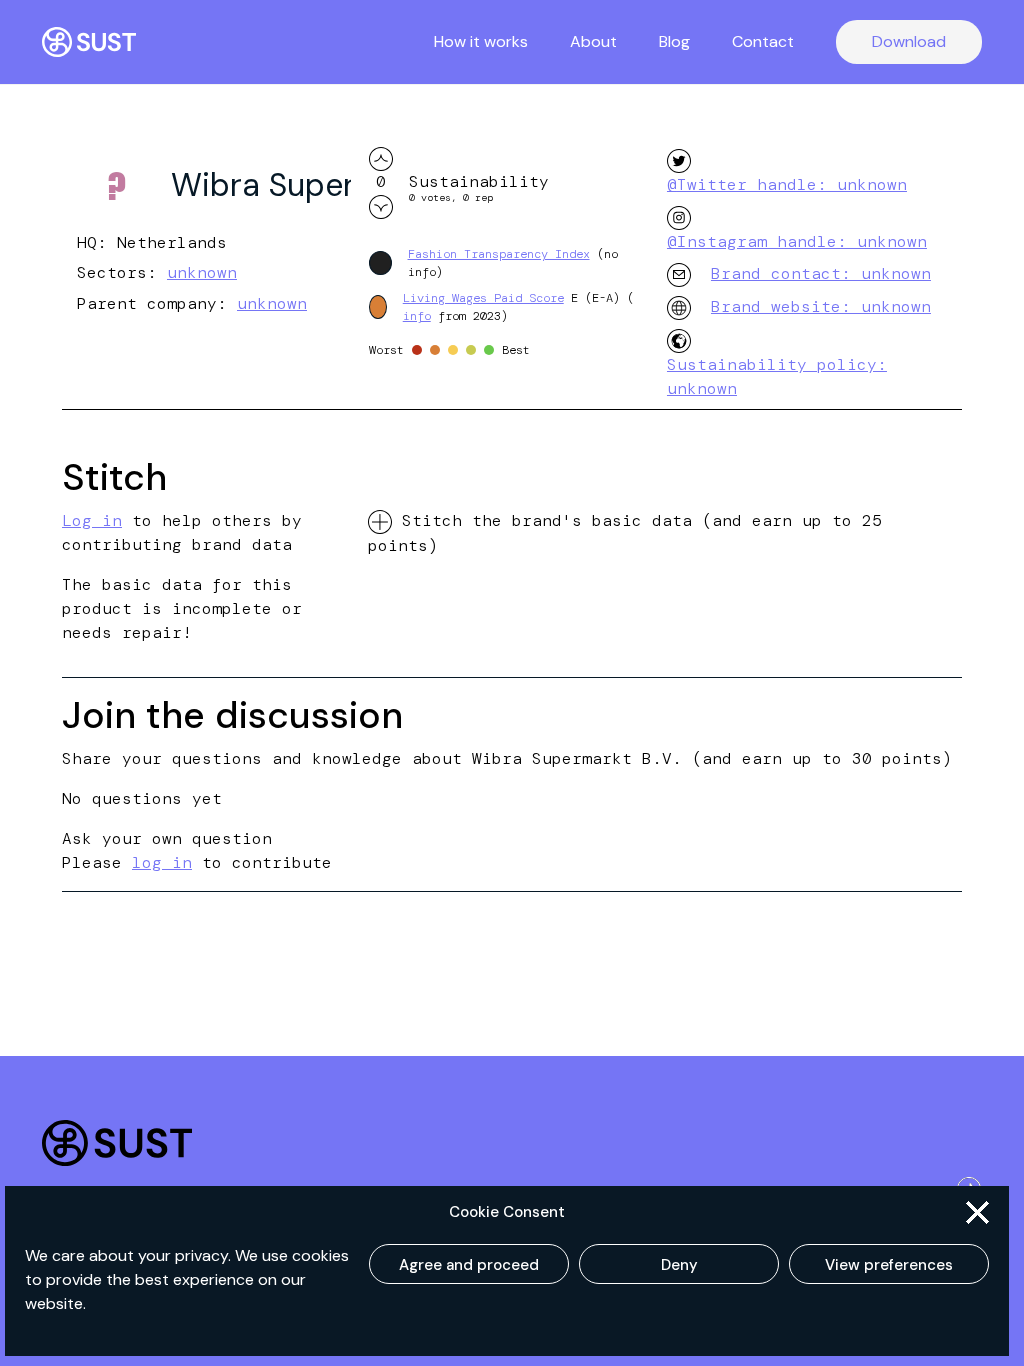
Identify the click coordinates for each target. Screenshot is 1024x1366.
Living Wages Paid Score (483, 298)
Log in (92, 520)
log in (162, 862)
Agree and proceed (469, 1265)
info (417, 316)
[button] (977, 1212)
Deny (679, 1265)
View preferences (889, 1265)
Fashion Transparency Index (499, 254)
